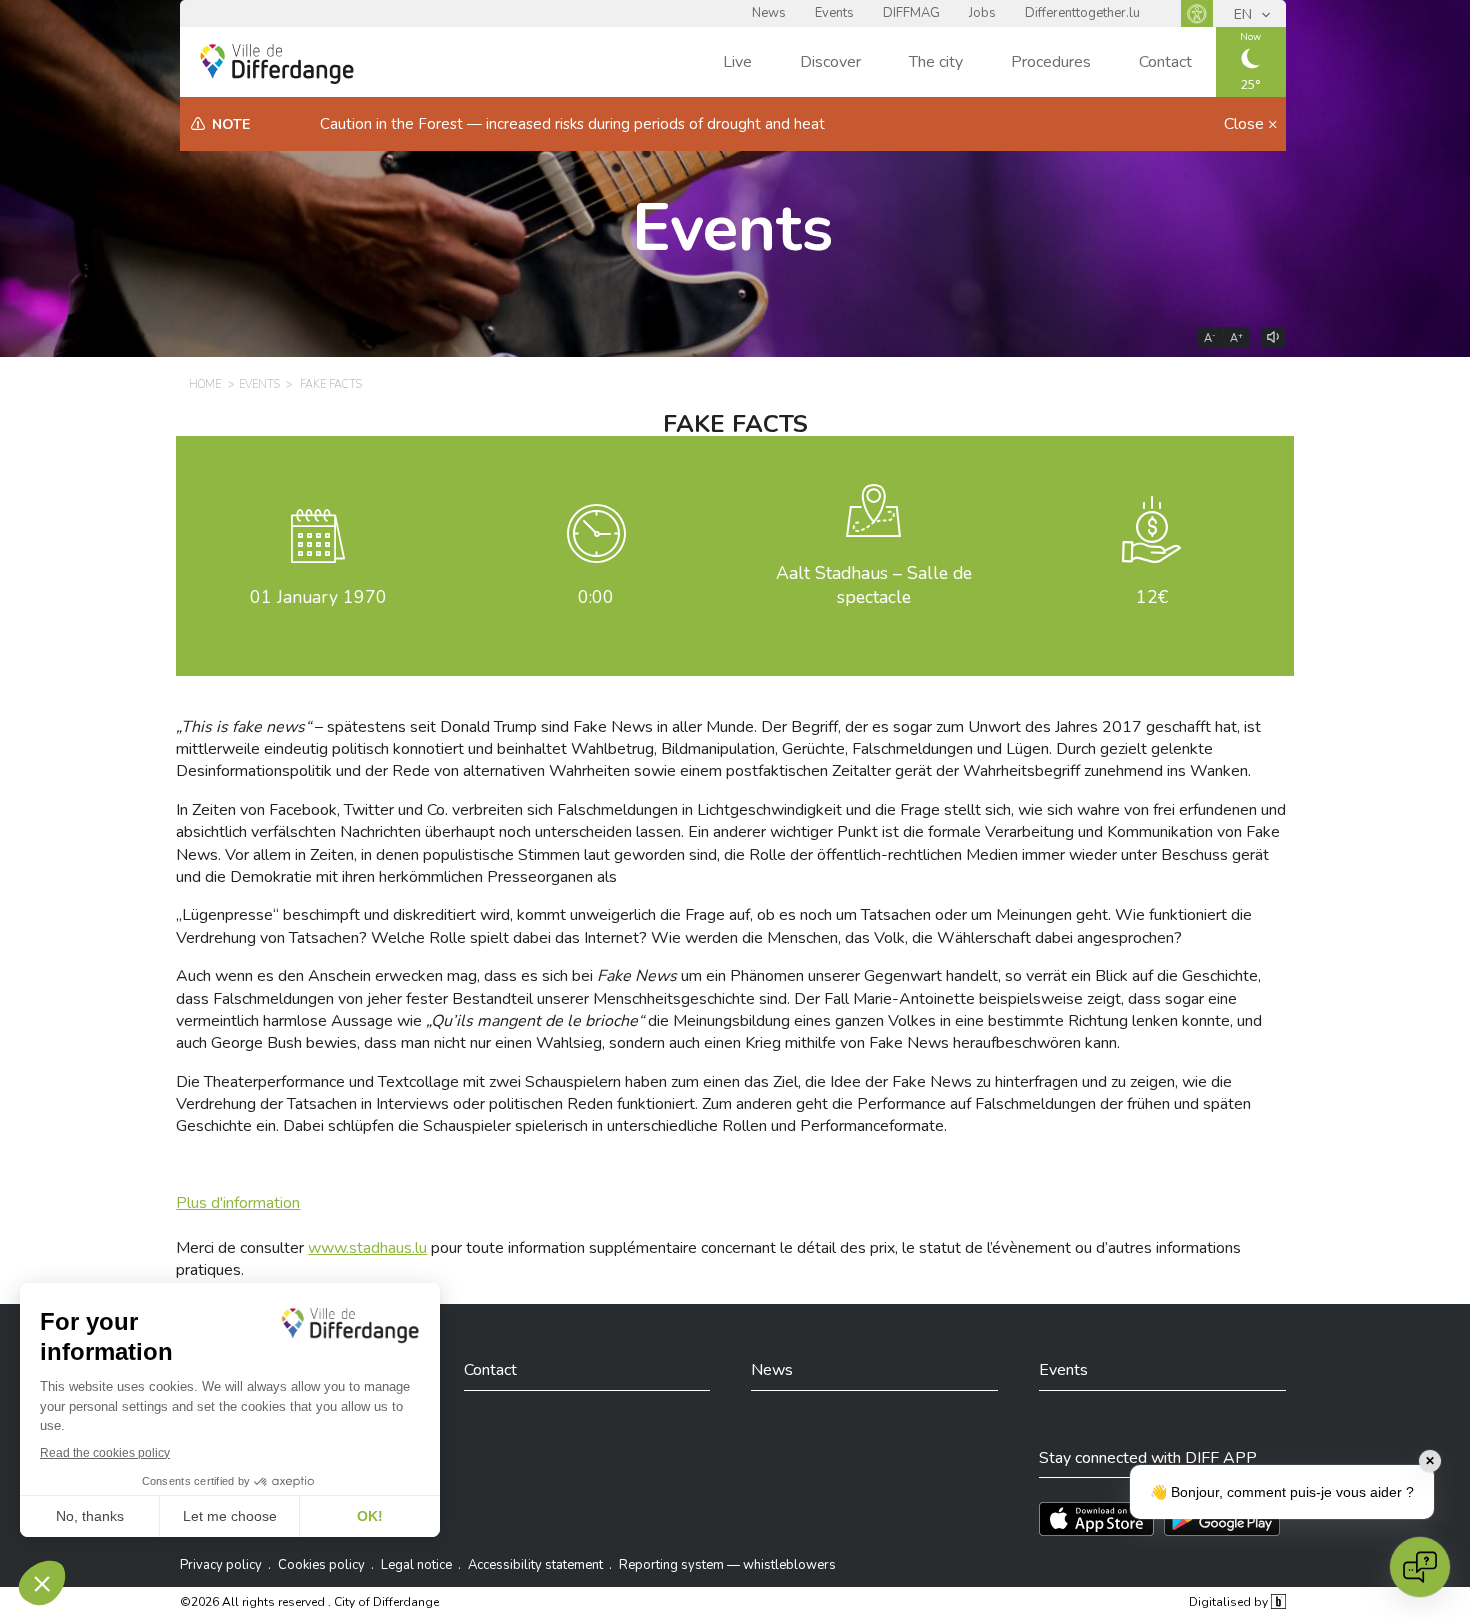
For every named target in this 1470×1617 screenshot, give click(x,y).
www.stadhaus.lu (367, 1248)
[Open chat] (1420, 1567)
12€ (1152, 597)
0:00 (596, 597)
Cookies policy (321, 1565)
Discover (830, 62)
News (769, 13)
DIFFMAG (911, 13)
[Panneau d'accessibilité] (1197, 13)
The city (936, 62)
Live (737, 62)
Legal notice (416, 1565)
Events (834, 13)
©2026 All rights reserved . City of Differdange (309, 1602)
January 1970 (318, 597)
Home (205, 384)
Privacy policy (221, 1565)
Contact (1165, 62)
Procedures (1051, 62)
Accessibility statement (535, 1565)
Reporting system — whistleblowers (727, 1565)
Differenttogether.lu (1082, 13)
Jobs (982, 13)
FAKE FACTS (331, 384)
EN (1245, 14)
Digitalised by (1230, 1602)
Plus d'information (238, 1203)
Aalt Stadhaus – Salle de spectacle (874, 585)
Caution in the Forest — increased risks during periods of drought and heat (572, 124)
